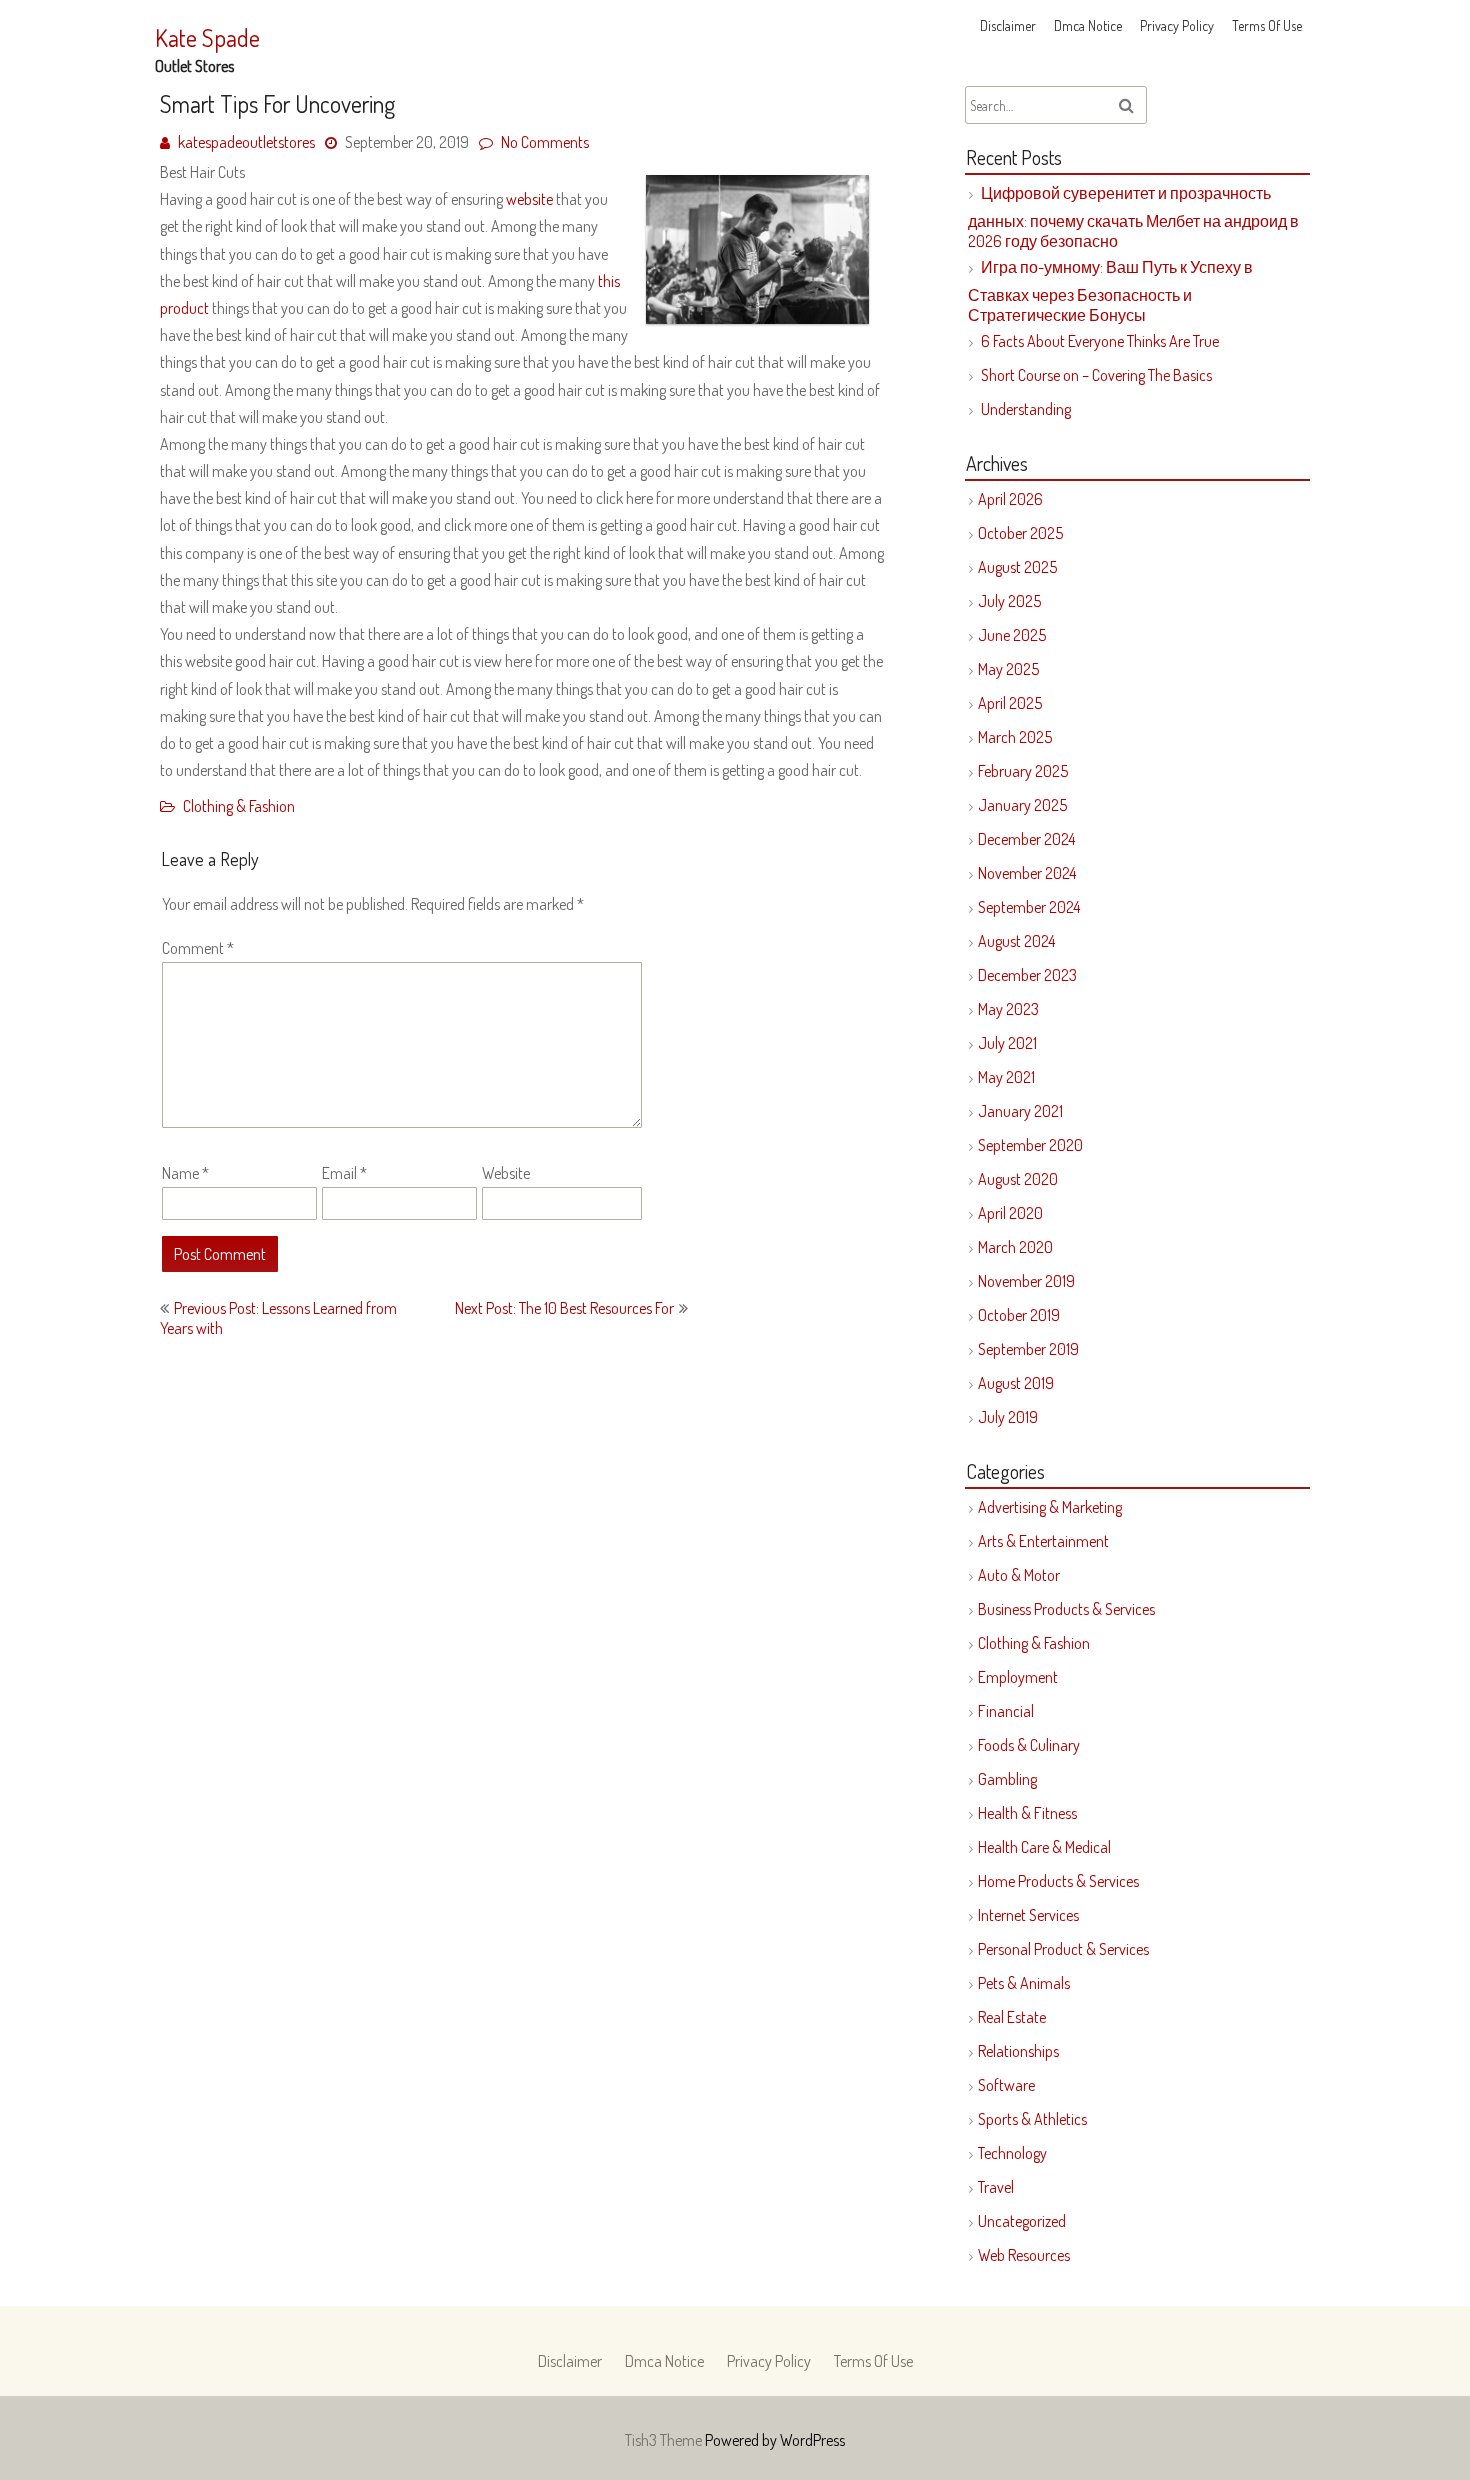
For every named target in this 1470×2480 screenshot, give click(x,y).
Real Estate (1012, 2017)
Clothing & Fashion (239, 806)
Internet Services (1028, 1915)
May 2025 (1008, 669)
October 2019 (1019, 1315)
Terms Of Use (1267, 25)
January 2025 (1022, 805)
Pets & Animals (1024, 1983)
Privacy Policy (1177, 25)
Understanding (1026, 409)
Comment (198, 948)
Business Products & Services (1066, 1609)
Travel (996, 2187)
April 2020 (1010, 1213)
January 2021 (1020, 1111)
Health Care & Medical (1044, 1847)
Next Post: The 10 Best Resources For (564, 1308)
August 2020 (1018, 1179)
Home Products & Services (1058, 1881)
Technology (1012, 2153)
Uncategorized (1022, 2221)
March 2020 (1015, 1247)
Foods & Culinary (1029, 1745)
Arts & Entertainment (1043, 1541)
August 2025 (1017, 567)
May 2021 (1006, 1077)
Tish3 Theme (665, 2440)
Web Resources (1024, 2255)
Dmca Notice (1088, 25)
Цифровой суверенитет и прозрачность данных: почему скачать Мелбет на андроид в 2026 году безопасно (1133, 217)
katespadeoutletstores (246, 142)
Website (506, 1173)
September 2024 (1029, 907)
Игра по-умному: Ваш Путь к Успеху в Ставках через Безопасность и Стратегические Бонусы (1110, 291)
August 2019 (1016, 1383)
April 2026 (1010, 499)
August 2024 (1016, 941)
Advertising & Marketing (1050, 1507)
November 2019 (1026, 1281)
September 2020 (1030, 1145)
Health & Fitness (1027, 1813)
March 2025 (1015, 737)
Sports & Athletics (1032, 2119)
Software (1006, 2085)
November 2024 (1027, 873)
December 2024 (1026, 839)
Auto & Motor (1019, 1575)
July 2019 (1008, 1417)
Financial (1006, 1711)
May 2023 (1008, 1009)
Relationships (1018, 2051)
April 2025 (1010, 703)
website (529, 199)
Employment (1018, 1677)
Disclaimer (1008, 25)
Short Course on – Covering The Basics (1096, 375)
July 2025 (1009, 601)
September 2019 (1028, 1349)
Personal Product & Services (1063, 1949)
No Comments (545, 142)
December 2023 (1027, 975)
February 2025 (1023, 771)
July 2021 (1007, 1043)
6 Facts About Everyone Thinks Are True (1100, 341)
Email (344, 1173)
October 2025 (1020, 533)
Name (185, 1173)
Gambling (1007, 1779)
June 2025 (1012, 635)
